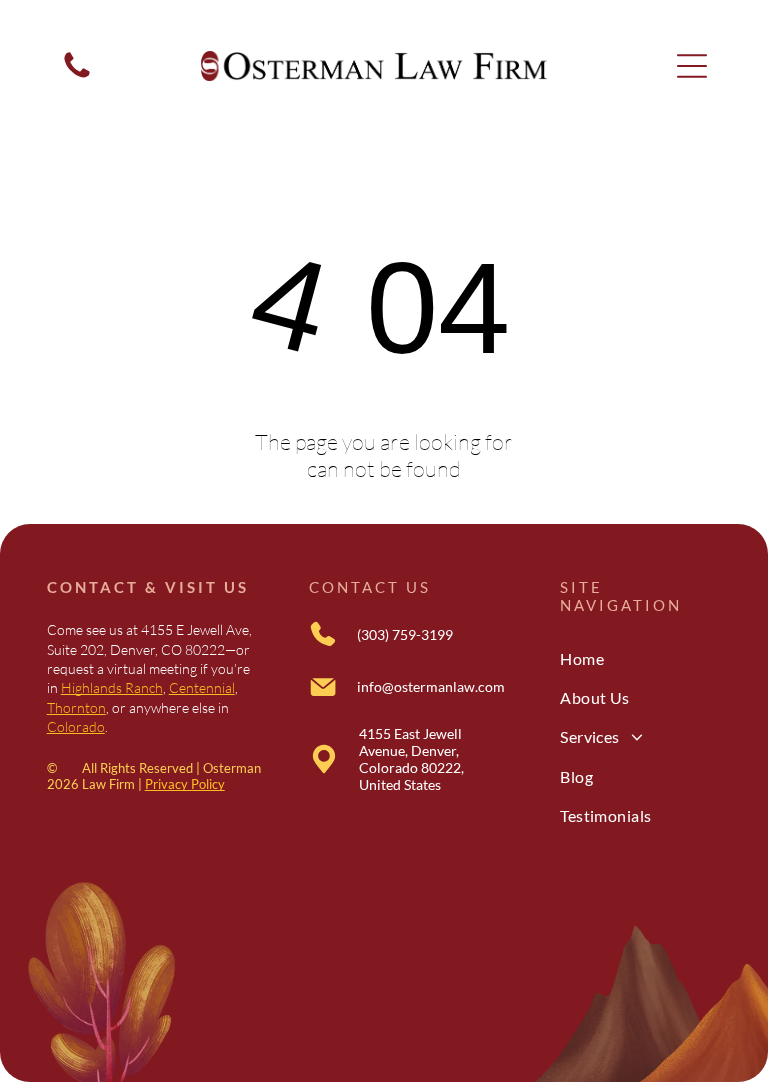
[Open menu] (692, 66)
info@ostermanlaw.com (431, 686)
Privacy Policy (185, 784)
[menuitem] (640, 657)
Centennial (202, 687)
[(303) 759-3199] (77, 76)
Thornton (76, 707)
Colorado (76, 726)
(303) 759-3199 (405, 634)
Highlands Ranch (112, 687)
